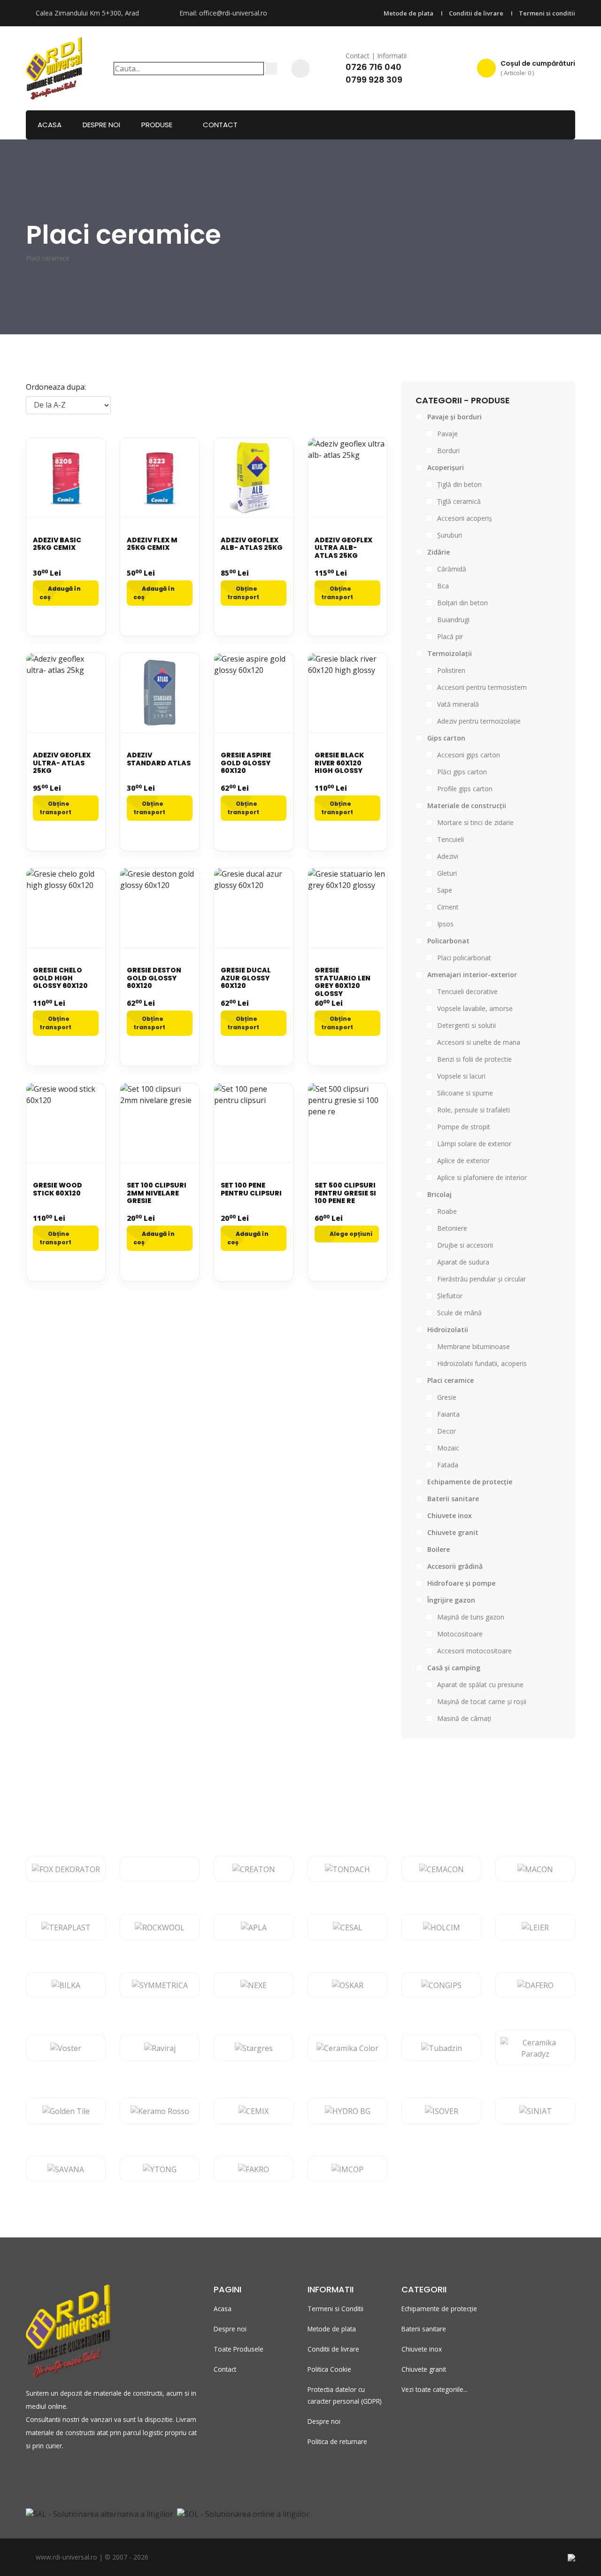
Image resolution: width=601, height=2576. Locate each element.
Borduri (448, 451)
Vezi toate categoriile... (435, 2389)
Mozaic (448, 1448)
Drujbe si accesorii (465, 1245)
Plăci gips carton (462, 772)
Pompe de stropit (464, 1127)
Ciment (448, 907)
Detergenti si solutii (466, 1025)
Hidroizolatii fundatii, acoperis (482, 1363)
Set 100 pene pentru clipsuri (251, 1189)
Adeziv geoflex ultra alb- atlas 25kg (343, 548)
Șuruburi (450, 535)
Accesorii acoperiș (465, 518)
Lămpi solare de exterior (474, 1144)
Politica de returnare (337, 2441)
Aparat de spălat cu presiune (480, 1685)
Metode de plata (408, 13)
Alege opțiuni (351, 1234)
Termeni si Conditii (335, 2309)
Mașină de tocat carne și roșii (482, 1701)
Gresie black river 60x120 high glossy (339, 763)
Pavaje (447, 434)
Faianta (448, 1414)
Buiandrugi (453, 620)
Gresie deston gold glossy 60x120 (154, 978)
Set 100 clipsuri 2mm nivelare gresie (157, 1193)
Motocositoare (460, 1634)
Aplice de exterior (463, 1161)
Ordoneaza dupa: (56, 387)
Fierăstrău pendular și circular (482, 1279)
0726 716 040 (374, 67)
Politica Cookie (329, 2369)
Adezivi (448, 856)
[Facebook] (300, 69)
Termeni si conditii (547, 13)
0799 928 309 (374, 80)
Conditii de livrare (476, 13)
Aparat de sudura (463, 1262)
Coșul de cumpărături (538, 68)
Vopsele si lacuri (461, 1076)
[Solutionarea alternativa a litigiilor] (100, 2513)
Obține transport (243, 593)
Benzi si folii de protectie (474, 1059)
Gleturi (447, 873)
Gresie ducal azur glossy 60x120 (246, 978)
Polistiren (451, 670)
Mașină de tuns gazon (471, 1617)
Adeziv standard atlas (159, 759)
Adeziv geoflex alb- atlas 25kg (252, 544)
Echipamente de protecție (439, 2309)
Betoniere (452, 1228)
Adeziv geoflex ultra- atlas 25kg (62, 763)
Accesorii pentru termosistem (482, 687)
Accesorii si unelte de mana (479, 1042)
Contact (220, 125)
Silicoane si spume (465, 1093)
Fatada (448, 1465)
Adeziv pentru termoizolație (479, 721)
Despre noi (101, 125)
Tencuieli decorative (467, 991)
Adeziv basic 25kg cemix (57, 544)
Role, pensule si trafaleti (474, 1110)
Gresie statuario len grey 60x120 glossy (343, 982)
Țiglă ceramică (459, 501)
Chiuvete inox (422, 2349)
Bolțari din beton (462, 603)
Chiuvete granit (424, 2369)
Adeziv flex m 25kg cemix (152, 544)
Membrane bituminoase (474, 1346)
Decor (447, 1431)
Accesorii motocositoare (474, 1651)
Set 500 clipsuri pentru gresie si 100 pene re (345, 1193)
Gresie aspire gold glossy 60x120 (246, 763)
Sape (445, 890)
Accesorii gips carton (469, 755)
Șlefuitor (450, 1296)
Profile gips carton (465, 789)
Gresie (447, 1397)
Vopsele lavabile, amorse (475, 1008)
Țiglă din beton (459, 484)
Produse (157, 125)
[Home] (54, 67)
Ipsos (445, 924)
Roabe (447, 1211)
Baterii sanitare (424, 2329)
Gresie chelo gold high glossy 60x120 (60, 978)
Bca (443, 586)
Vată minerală (458, 704)
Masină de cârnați (464, 1718)
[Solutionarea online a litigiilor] (243, 2513)
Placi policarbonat (464, 958)
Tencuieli (451, 839)
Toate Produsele (239, 2349)
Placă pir (450, 636)
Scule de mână (459, 1313)
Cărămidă (452, 569)
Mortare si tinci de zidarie (475, 822)
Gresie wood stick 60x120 (58, 1189)
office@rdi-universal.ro (233, 13)
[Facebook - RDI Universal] (30, 2475)
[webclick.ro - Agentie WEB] (571, 2557)
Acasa (50, 125)
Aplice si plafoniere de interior (482, 1177)
